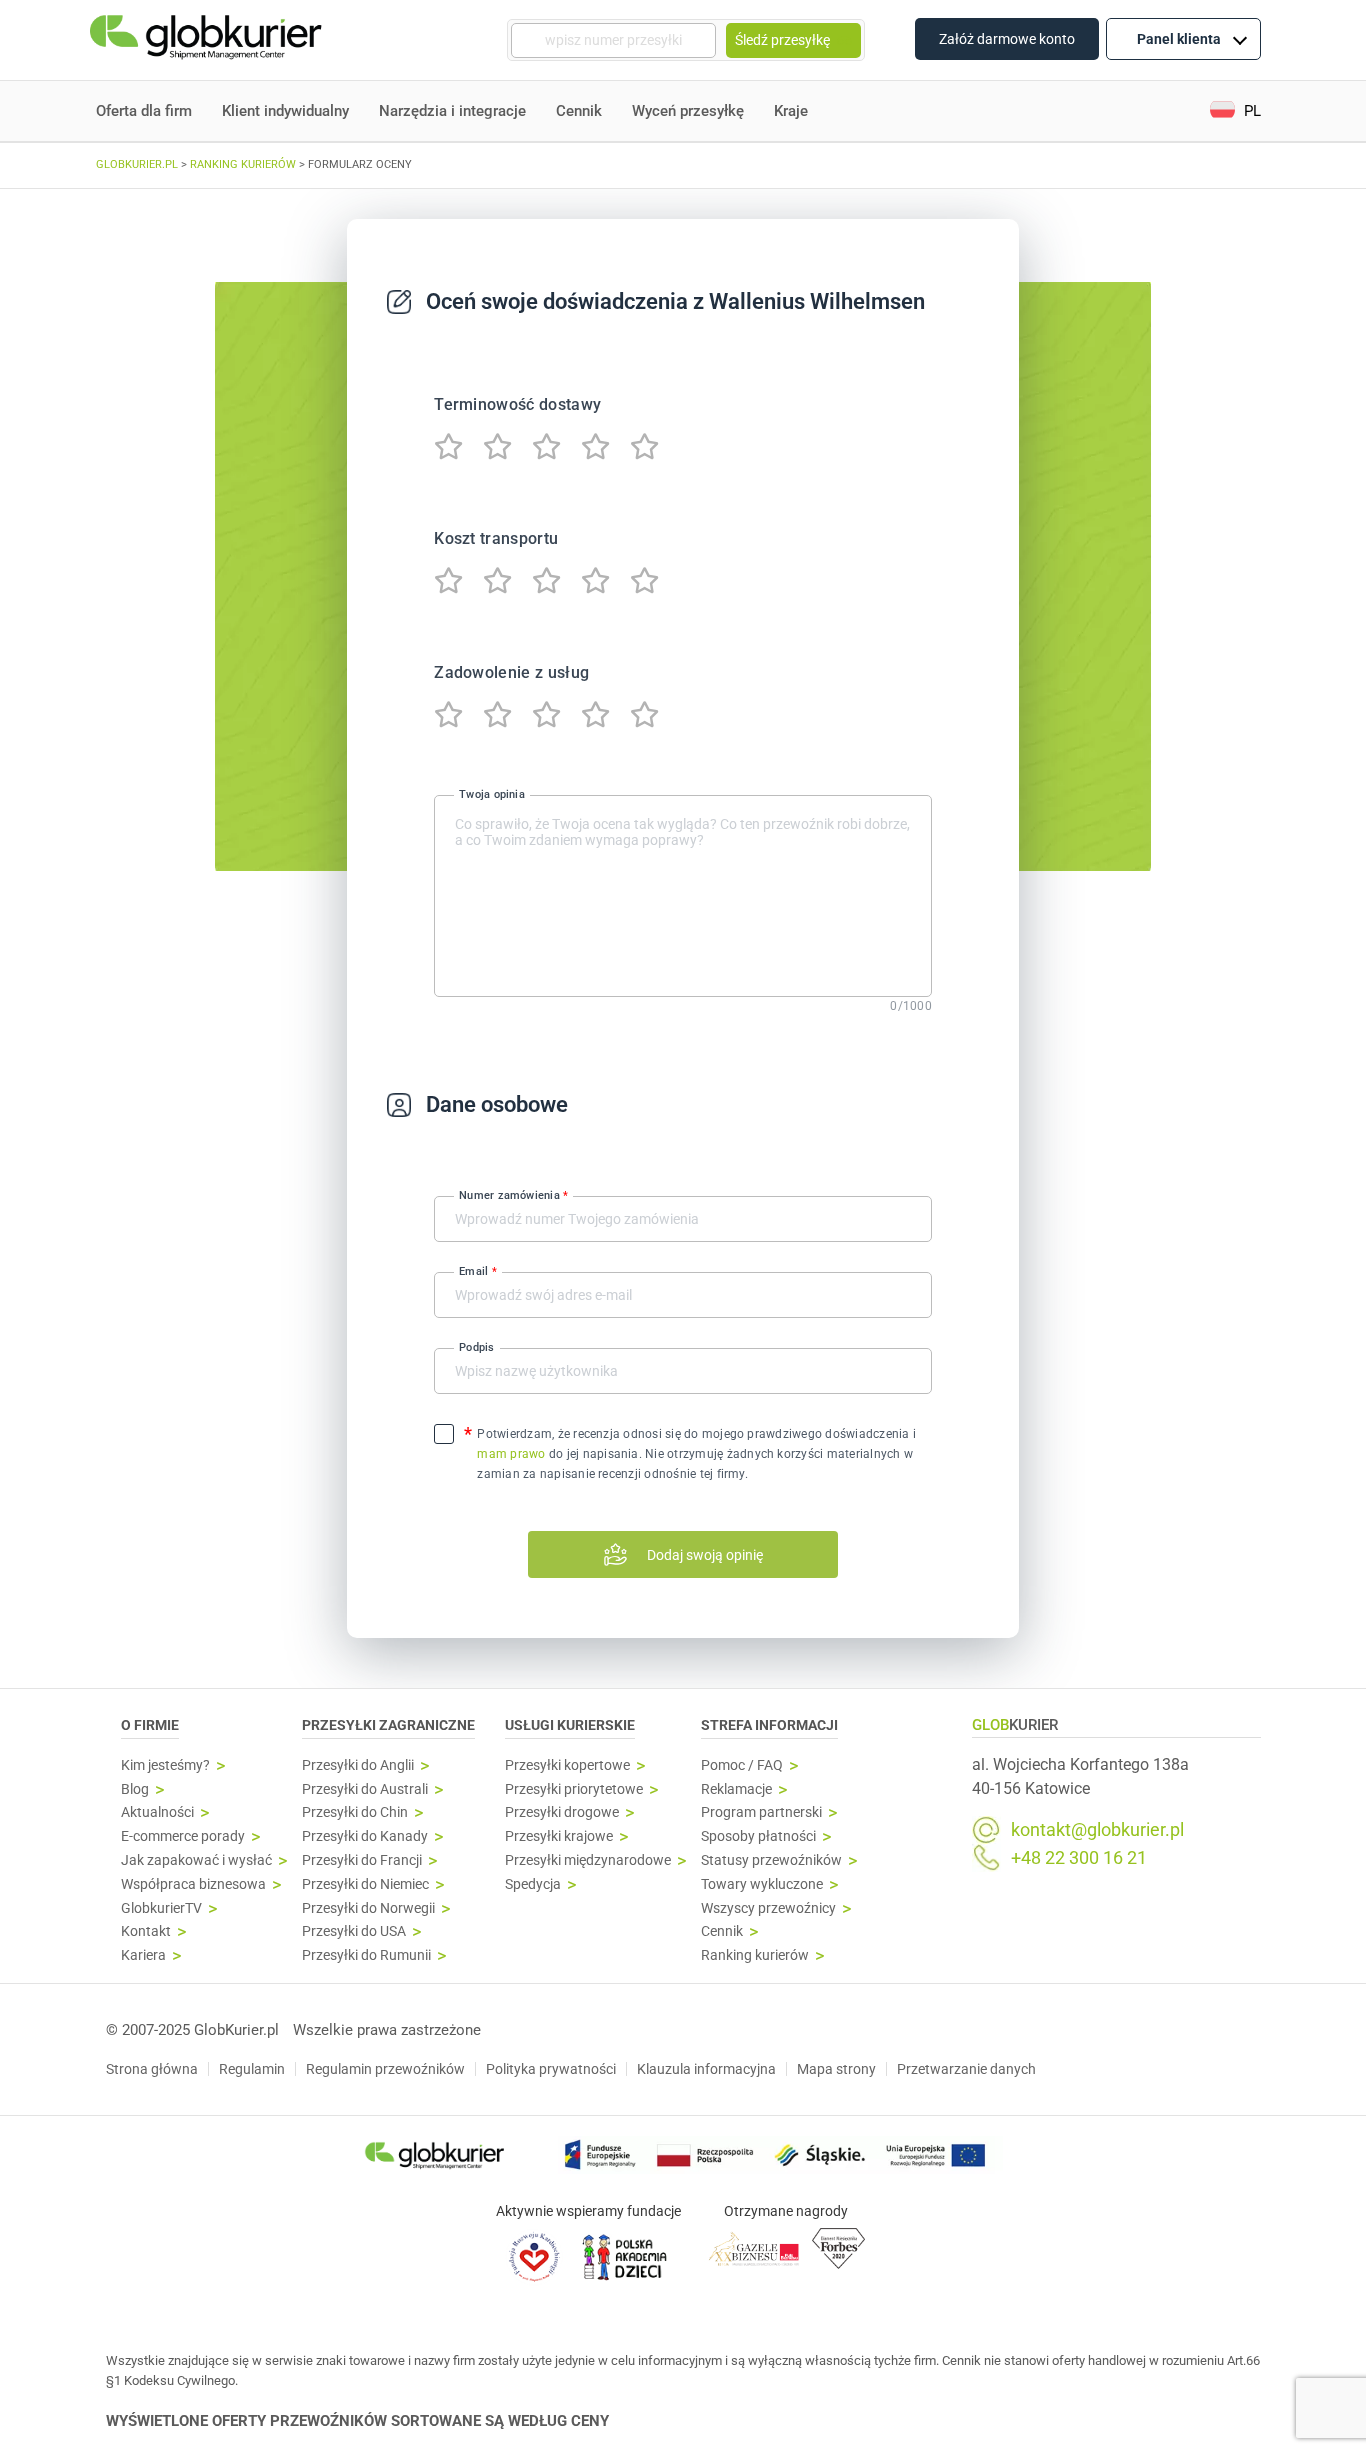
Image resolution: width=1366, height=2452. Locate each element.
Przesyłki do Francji (362, 1860)
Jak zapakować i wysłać (196, 1860)
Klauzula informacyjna (706, 2069)
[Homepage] (208, 40)
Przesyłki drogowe (562, 1812)
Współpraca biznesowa (193, 1884)
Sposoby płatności (758, 1836)
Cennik (579, 111)
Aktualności (157, 1812)
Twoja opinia (492, 793)
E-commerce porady (183, 1836)
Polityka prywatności (551, 2069)
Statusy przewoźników (771, 1860)
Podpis (476, 1347)
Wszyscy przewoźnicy (768, 1908)
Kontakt (146, 1931)
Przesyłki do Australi (365, 1789)
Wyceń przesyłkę (688, 111)
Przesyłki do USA (354, 1931)
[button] (1235, 111)
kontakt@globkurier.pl (1097, 1830)
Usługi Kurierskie (570, 1725)
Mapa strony (836, 2069)
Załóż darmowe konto (1007, 39)
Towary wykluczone (762, 1884)
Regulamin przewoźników (385, 2069)
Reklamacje (736, 1789)
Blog (135, 1789)
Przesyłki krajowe (559, 1836)
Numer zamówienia (513, 1195)
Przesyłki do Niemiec (365, 1884)
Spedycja (533, 1884)
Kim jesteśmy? (165, 1765)
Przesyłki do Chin (355, 1812)
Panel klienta (1179, 39)
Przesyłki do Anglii (358, 1765)
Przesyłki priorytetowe (574, 1789)
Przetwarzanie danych (966, 2069)
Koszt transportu (496, 538)
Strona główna (152, 2069)
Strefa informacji (769, 1725)
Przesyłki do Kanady (365, 1836)
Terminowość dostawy (517, 404)
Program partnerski (761, 1812)
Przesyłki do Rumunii (366, 1955)
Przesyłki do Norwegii (368, 1908)
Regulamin (252, 2069)
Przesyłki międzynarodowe (588, 1860)
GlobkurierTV (161, 1908)
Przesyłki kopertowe (567, 1765)
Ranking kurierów (755, 1955)
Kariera (143, 1955)
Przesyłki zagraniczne (388, 1725)
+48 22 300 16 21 (1079, 1858)
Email (478, 1271)
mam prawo (511, 1454)
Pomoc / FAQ (742, 1765)
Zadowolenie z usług (511, 672)
